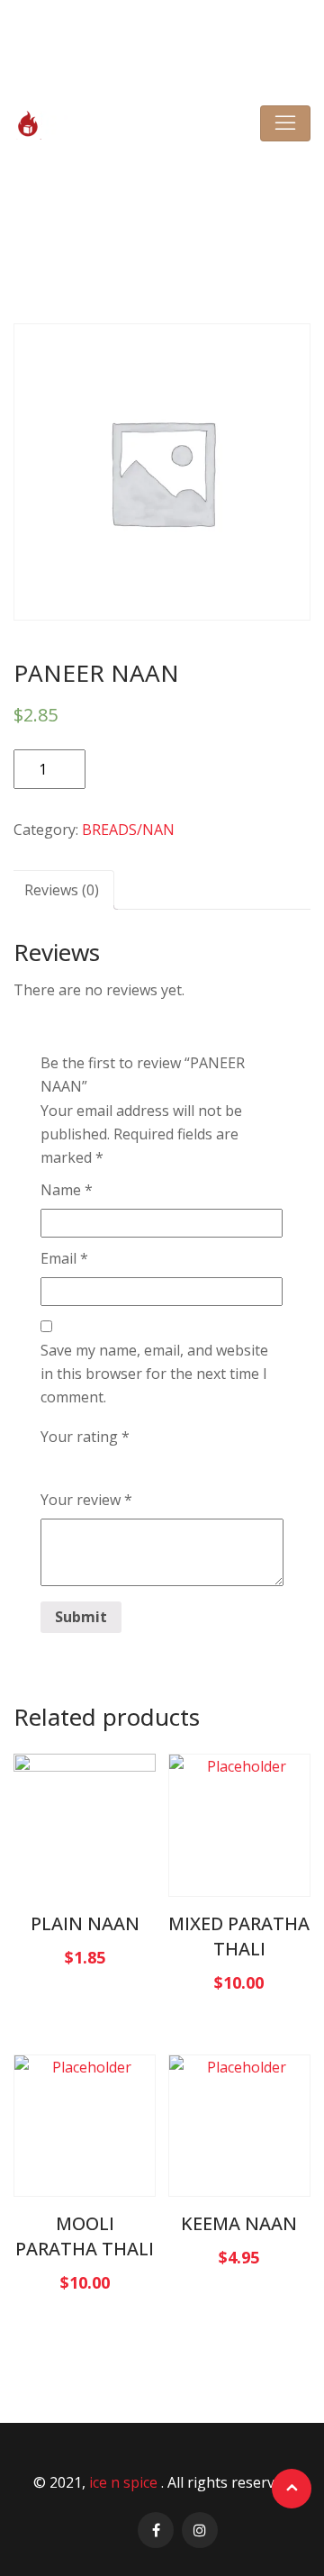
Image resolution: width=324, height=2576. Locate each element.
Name (67, 1190)
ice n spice (125, 2482)
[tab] (62, 890)
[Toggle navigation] (285, 123)
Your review (86, 1500)
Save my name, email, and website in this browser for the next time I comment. (154, 1374)
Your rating (85, 1437)
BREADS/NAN (136, 226)
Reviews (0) (62, 890)
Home (64, 226)
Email (64, 1258)
